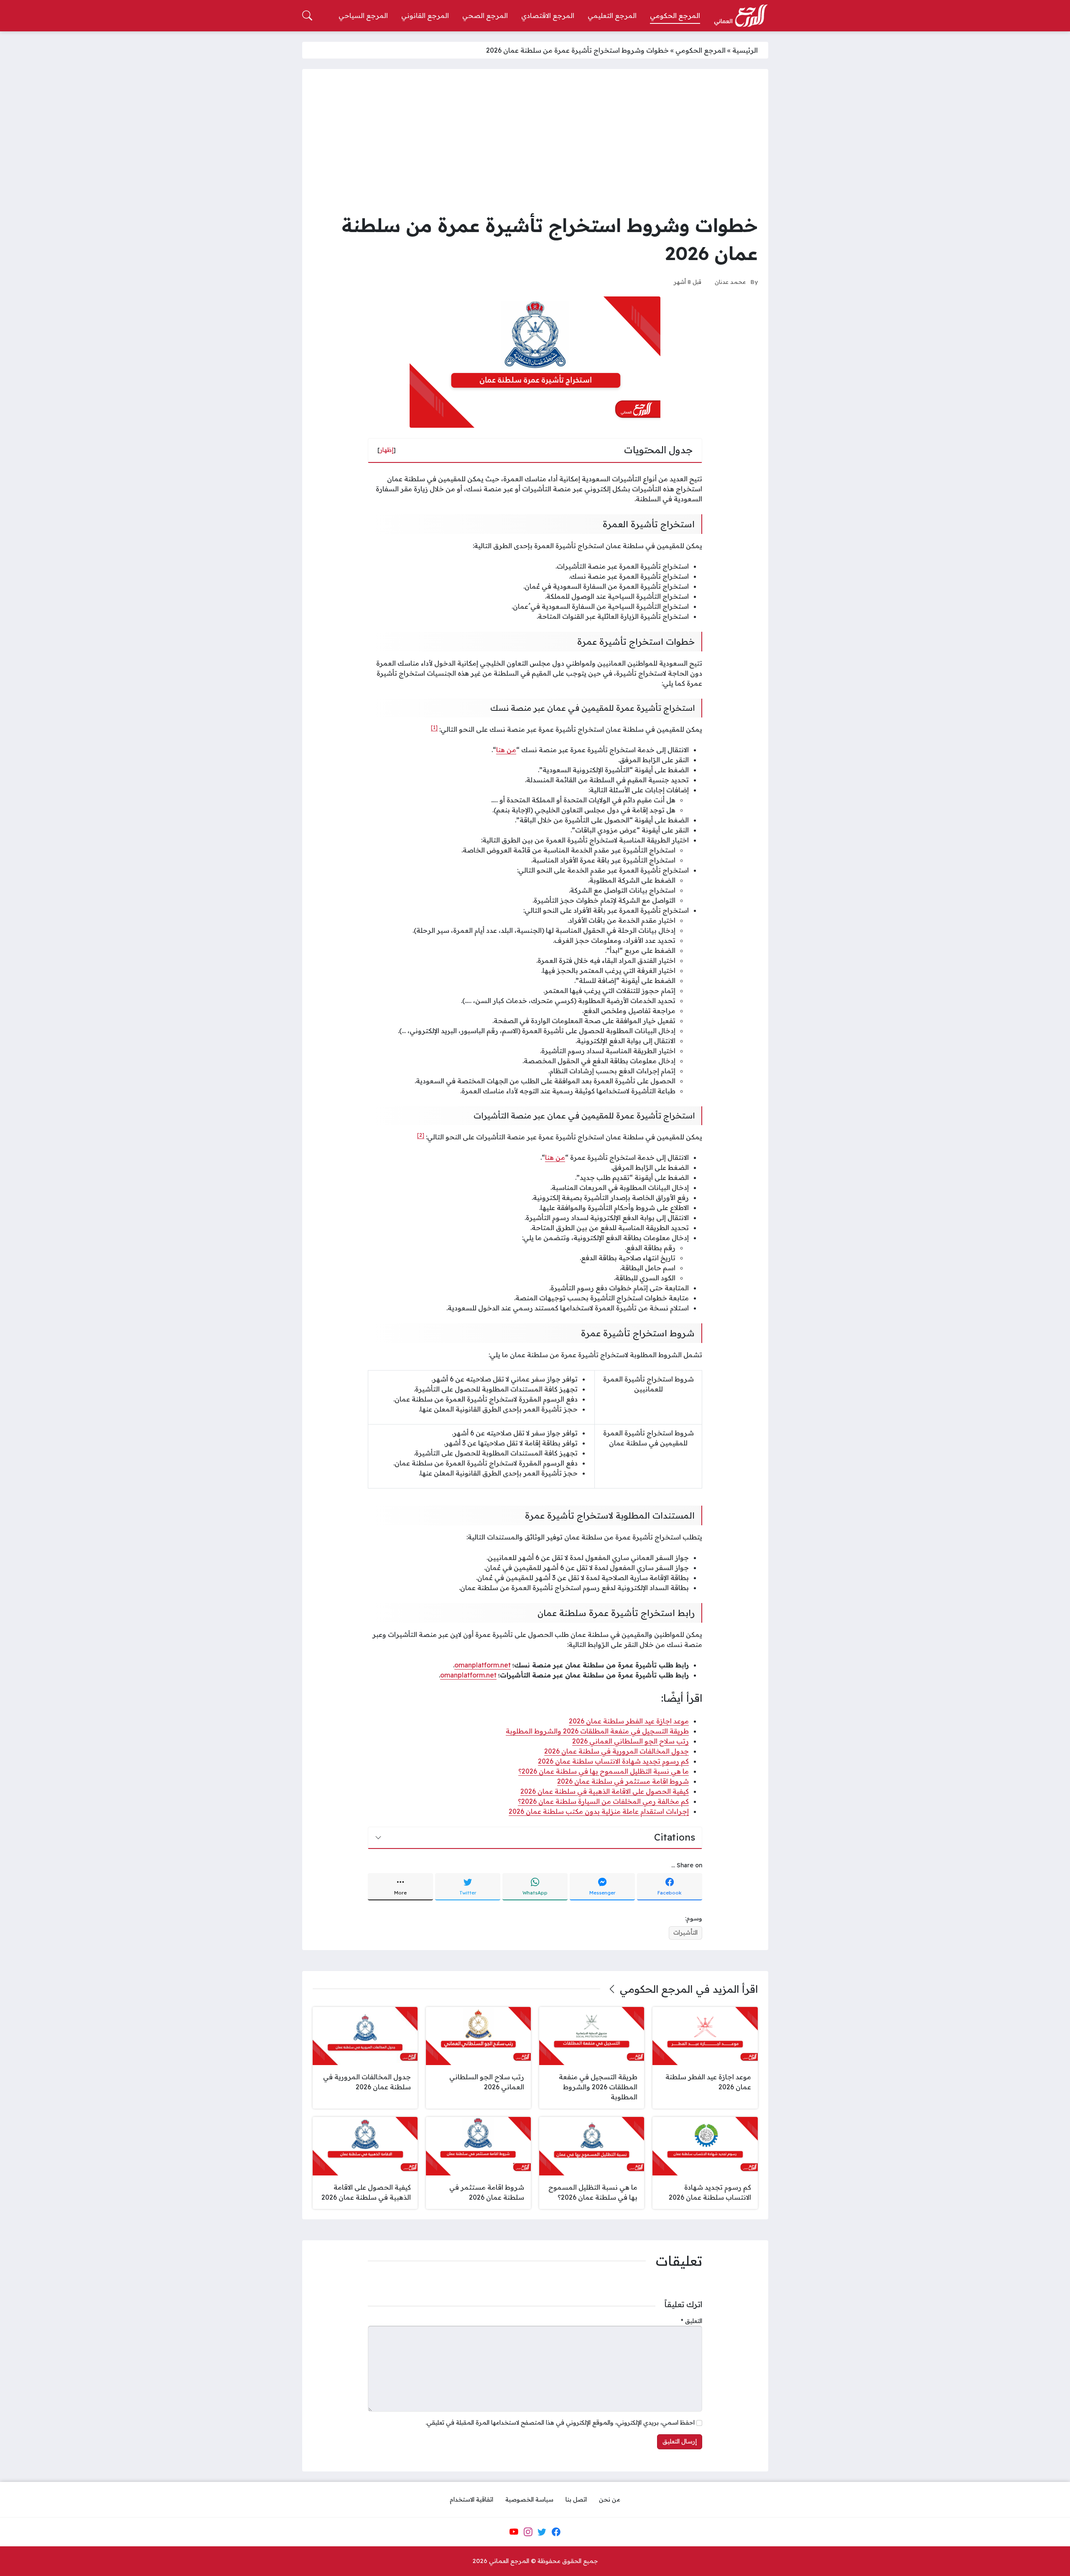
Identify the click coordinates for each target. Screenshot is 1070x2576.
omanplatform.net (483, 1665)
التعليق (692, 2321)
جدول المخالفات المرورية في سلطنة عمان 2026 (617, 1751)
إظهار (387, 450)
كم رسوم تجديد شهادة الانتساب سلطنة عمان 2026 (613, 1761)
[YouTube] (514, 2532)
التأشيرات (685, 1933)
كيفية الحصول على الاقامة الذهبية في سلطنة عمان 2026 (605, 1791)
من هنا (506, 750)
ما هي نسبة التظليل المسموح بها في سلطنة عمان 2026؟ (604, 1771)
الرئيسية (745, 50)
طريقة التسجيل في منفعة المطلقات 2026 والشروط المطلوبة (597, 1731)
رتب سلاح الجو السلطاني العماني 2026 (631, 1741)
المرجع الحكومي (701, 50)
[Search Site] (307, 15)
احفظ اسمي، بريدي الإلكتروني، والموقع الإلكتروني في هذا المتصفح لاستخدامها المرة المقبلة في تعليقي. (560, 2423)
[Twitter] (542, 2532)
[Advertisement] (535, 142)
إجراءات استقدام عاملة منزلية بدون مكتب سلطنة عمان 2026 (599, 1811)
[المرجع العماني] (741, 16)
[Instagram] (528, 2532)
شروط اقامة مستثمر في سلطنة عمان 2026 (623, 1781)
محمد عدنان (730, 282)
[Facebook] (556, 2532)
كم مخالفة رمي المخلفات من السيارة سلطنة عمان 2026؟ (603, 1801)
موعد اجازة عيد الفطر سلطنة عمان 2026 (629, 1721)
